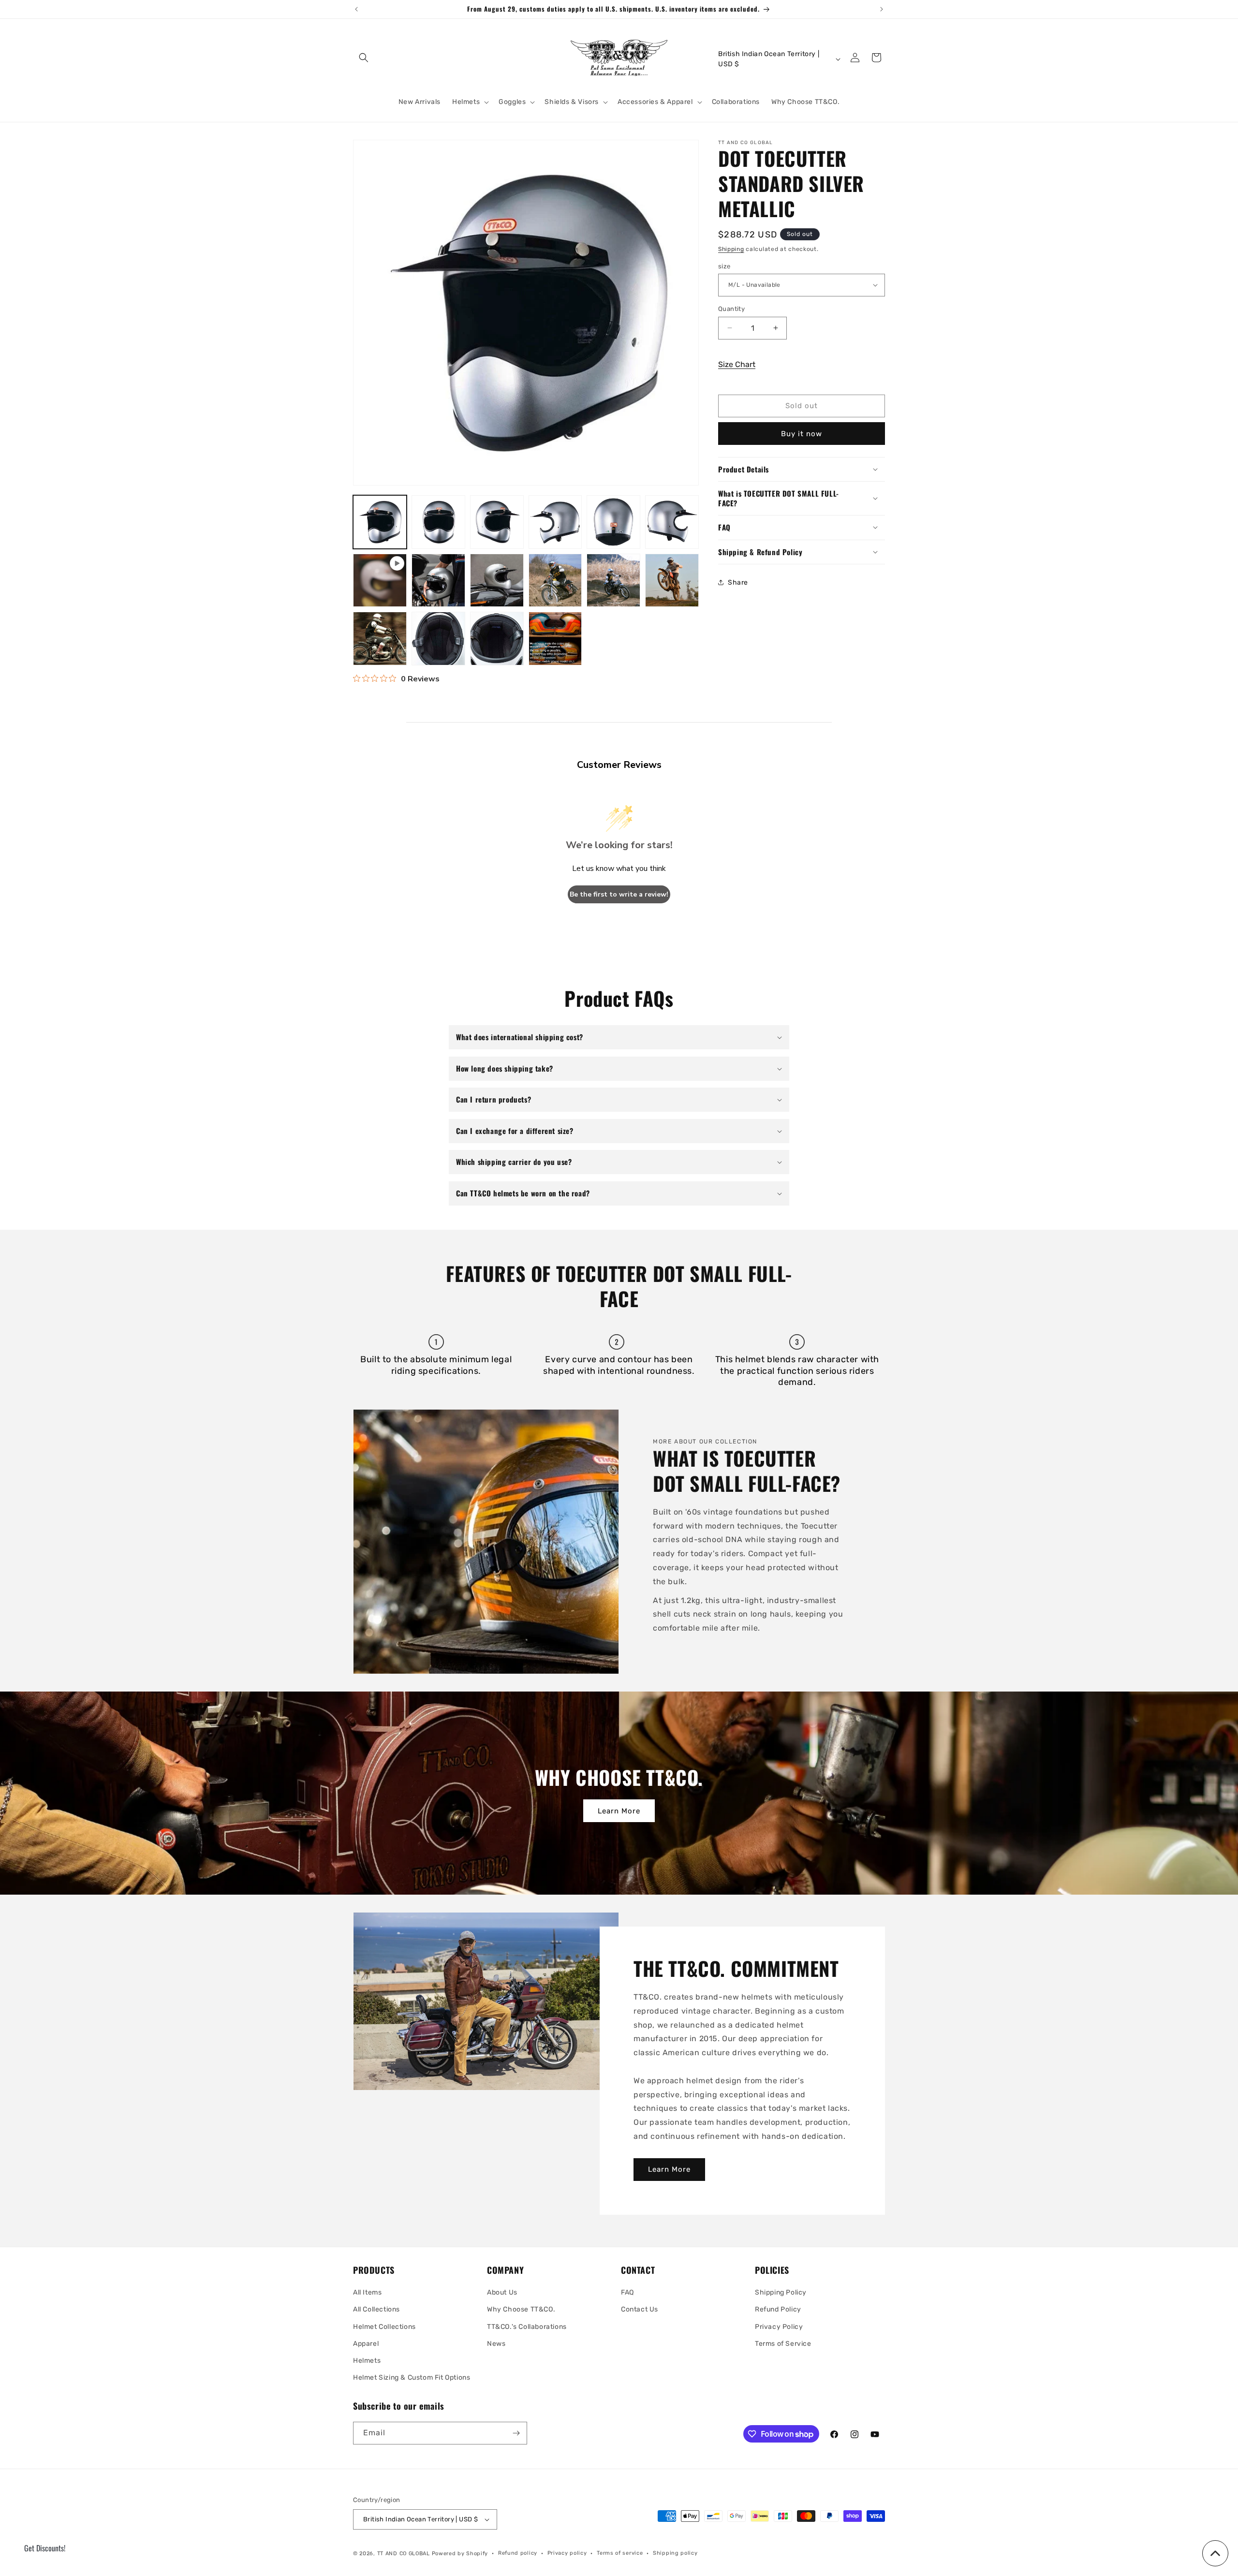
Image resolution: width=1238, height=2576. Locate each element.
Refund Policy (778, 2309)
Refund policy (518, 2553)
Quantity (731, 309)
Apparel (366, 2344)
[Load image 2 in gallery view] (438, 522)
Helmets (367, 2361)
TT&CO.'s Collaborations (527, 2327)
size (724, 266)
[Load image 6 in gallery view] (672, 522)
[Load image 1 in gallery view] (380, 522)
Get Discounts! (45, 2548)
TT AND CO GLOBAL (404, 2554)
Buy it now (802, 433)
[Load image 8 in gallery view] (497, 581)
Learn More (619, 1811)
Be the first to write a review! (619, 894)
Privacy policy (567, 2553)
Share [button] (738, 582)
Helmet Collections (384, 2327)
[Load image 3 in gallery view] (497, 522)
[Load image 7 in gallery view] (438, 581)
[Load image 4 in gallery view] (555, 522)
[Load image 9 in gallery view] (555, 581)
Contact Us (640, 2309)
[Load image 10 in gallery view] (613, 581)
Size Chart (737, 364)
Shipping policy (675, 2553)
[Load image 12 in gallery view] (380, 639)
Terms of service (620, 2553)
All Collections (376, 2309)
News (496, 2344)
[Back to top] (1215, 2553)
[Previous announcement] (356, 9)
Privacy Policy (779, 2327)
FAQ (627, 2292)
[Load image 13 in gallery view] (438, 639)
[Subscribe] (516, 2433)
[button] (364, 58)
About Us (502, 2292)
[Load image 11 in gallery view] (672, 581)
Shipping (731, 249)
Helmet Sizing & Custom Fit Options (412, 2377)
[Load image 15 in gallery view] (555, 639)
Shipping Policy (781, 2292)
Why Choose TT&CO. (521, 2309)
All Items (367, 2292)
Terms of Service (783, 2344)
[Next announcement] (882, 9)
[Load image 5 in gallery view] (613, 522)
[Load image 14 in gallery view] (497, 639)
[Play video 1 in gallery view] (380, 581)
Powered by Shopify (460, 2554)
